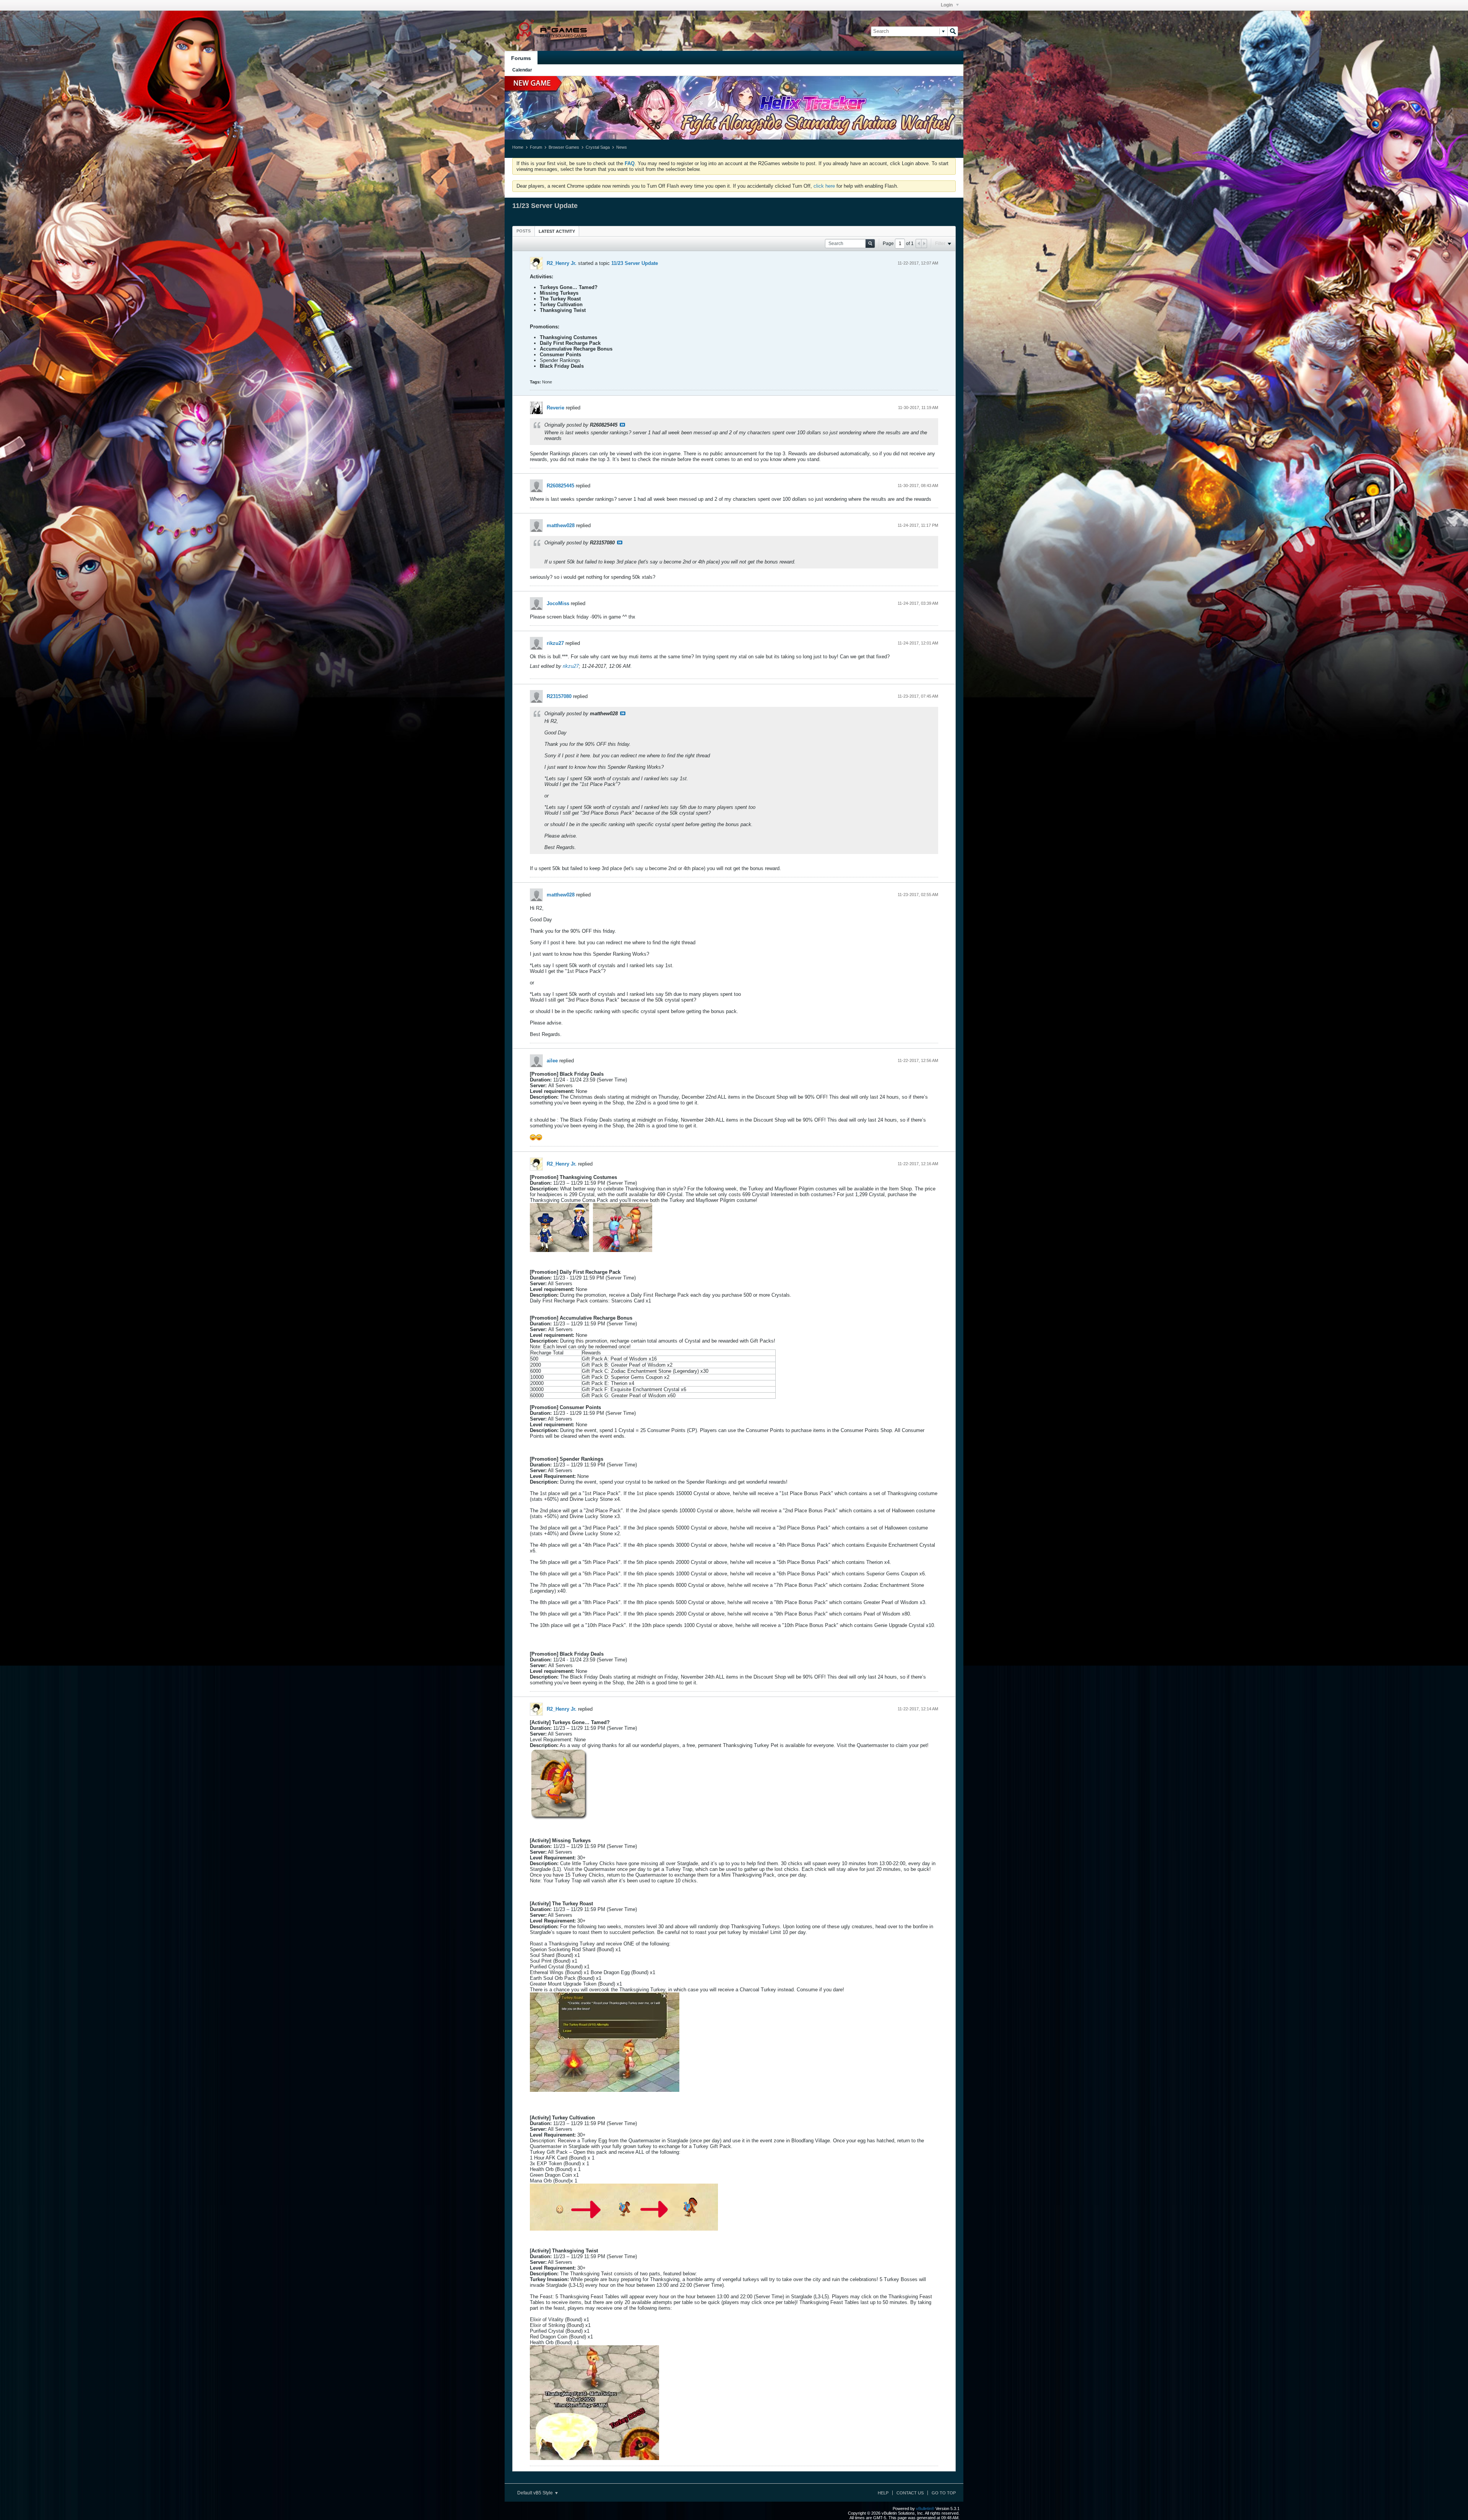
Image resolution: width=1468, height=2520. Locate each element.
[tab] (524, 231)
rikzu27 (555, 643)
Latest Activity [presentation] (557, 231)
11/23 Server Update (635, 263)
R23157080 (559, 696)
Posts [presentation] (524, 231)
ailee (552, 1061)
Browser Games (564, 147)
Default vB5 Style (536, 2493)
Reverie (555, 408)
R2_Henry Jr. (562, 263)
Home (518, 147)
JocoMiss (558, 603)
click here (824, 186)
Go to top (944, 2493)
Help (883, 2493)
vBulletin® (925, 2509)
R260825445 (560, 486)
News (622, 147)
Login (947, 5)
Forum (536, 147)
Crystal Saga (598, 147)
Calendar (522, 70)
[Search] (953, 31)
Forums (521, 58)
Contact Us (910, 2493)
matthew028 (561, 525)
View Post (622, 425)
